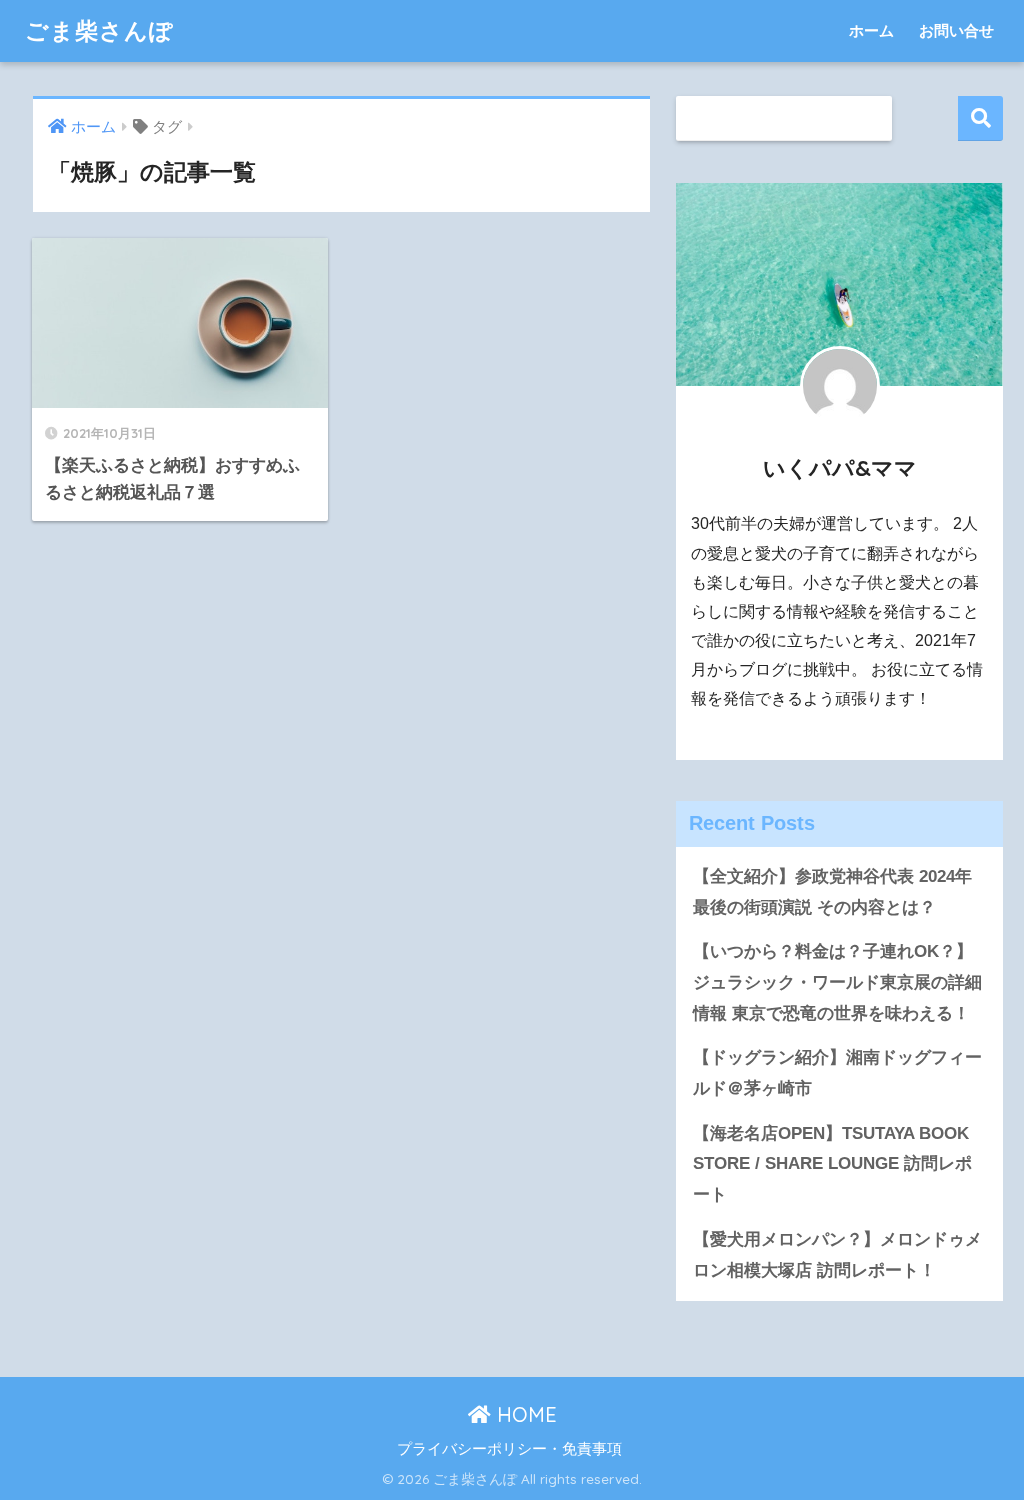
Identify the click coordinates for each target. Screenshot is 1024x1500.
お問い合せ (956, 30)
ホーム (871, 30)
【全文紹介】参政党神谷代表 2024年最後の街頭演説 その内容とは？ (832, 892)
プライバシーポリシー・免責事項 (509, 1449)
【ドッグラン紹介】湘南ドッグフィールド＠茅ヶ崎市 (837, 1073)
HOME (524, 1414)
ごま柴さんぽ (99, 30)
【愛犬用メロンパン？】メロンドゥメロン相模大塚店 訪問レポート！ (837, 1255)
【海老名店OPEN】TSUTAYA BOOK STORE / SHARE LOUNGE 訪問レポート (832, 1164)
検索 (980, 118)
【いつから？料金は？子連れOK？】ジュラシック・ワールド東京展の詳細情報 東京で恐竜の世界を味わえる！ (837, 982)
